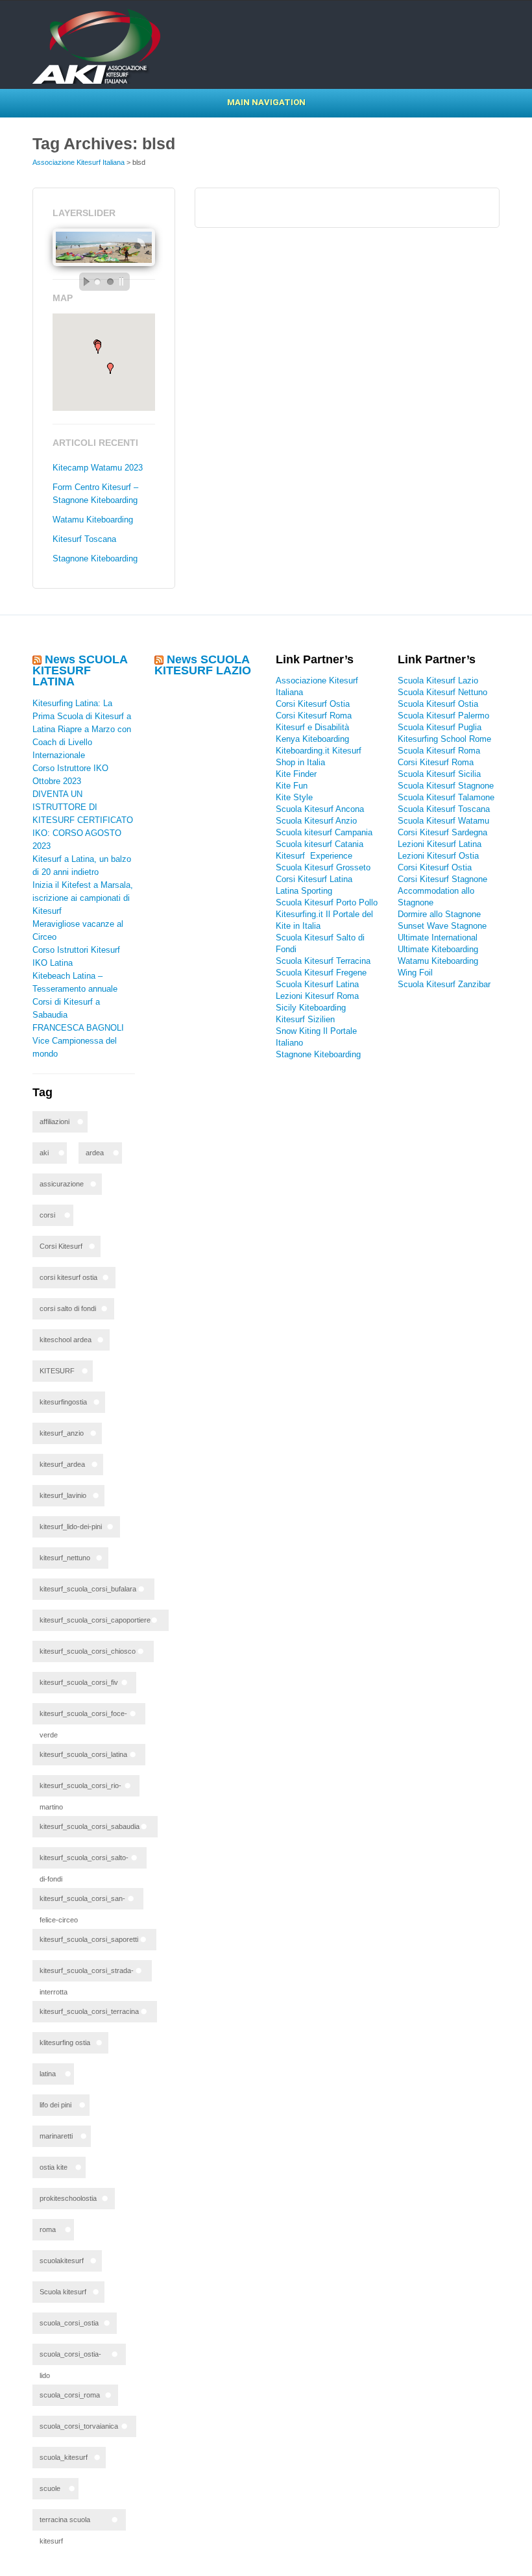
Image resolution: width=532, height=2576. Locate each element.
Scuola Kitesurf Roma (439, 751)
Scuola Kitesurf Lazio (438, 681)
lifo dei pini (55, 2105)
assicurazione (62, 1184)
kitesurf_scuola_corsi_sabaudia (90, 1826)
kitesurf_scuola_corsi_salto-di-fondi (84, 1861)
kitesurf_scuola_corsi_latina (83, 1754)
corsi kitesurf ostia (68, 1277)
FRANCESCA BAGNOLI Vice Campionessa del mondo (78, 1041)
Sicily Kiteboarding (311, 1008)
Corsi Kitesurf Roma (314, 716)
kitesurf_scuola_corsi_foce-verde (83, 1717)
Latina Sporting (304, 891)
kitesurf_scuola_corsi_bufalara (88, 1589)
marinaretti (56, 2136)
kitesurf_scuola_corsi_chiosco (88, 1651)
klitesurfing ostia (65, 2042)
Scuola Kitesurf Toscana (444, 809)
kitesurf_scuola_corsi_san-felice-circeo (82, 1902)
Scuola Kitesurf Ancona (320, 809)
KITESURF (57, 1371)
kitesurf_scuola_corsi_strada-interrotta (87, 1974)
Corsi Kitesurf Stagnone (442, 879)
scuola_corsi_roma (70, 2395)
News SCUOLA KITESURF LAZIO (203, 665)
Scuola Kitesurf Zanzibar (444, 984)
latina (48, 2074)
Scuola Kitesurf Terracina (323, 961)
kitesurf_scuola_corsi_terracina (89, 2011)
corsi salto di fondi (68, 1308)
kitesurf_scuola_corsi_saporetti (89, 1939)
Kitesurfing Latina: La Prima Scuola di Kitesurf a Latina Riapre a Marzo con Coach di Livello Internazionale (82, 729)
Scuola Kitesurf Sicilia (439, 774)
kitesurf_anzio (62, 1433)
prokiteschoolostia (68, 2198)
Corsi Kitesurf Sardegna (442, 832)
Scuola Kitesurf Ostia (438, 704)
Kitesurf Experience (314, 856)
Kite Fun (292, 786)
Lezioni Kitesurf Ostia (438, 856)
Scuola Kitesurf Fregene (321, 973)
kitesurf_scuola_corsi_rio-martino (80, 1789)
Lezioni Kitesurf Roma (317, 996)
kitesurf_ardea (62, 1464)
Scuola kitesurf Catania (320, 844)
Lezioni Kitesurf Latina (440, 844)
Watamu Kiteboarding (93, 520)
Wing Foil (415, 973)
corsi (47, 1215)
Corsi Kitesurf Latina (314, 879)
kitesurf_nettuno (65, 1558)
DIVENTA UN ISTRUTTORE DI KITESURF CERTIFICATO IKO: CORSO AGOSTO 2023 (83, 820)
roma (48, 2229)
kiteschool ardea (66, 1340)
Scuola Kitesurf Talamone (446, 797)
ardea (95, 1153)
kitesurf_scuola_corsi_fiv (79, 1682)
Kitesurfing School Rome (444, 739)
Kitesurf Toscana (84, 539)
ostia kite (54, 2167)
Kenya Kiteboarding (312, 739)
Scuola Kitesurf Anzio (316, 821)
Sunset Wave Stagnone (442, 926)
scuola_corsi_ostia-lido (70, 2358)
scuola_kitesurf (64, 2457)
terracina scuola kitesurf (65, 2523)
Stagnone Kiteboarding (95, 558)
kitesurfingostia (63, 1402)
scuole (50, 2488)
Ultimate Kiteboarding (438, 949)
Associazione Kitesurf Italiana (79, 162)
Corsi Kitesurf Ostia (313, 704)
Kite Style (294, 797)
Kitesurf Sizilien (305, 1019)
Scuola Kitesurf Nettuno (442, 692)
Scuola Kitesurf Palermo (443, 716)
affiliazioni (54, 1122)
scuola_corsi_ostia (69, 2323)
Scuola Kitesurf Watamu (443, 821)
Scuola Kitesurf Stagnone (446, 786)
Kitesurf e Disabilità (314, 727)
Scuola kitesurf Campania (324, 832)
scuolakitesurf (62, 2261)
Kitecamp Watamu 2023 (98, 468)
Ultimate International (438, 938)
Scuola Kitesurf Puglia (440, 727)
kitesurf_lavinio (63, 1495)
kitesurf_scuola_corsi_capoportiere (95, 1620)
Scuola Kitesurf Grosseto (323, 867)
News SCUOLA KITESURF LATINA (80, 670)
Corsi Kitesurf (61, 1246)
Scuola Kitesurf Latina (317, 984)
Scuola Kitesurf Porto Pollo (327, 902)
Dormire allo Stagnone (439, 914)
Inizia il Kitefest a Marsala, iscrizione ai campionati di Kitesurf (83, 898)
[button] (110, 368)
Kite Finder (296, 774)
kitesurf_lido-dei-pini (71, 1527)
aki (44, 1153)
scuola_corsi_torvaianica (79, 2426)
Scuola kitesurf (63, 2292)
